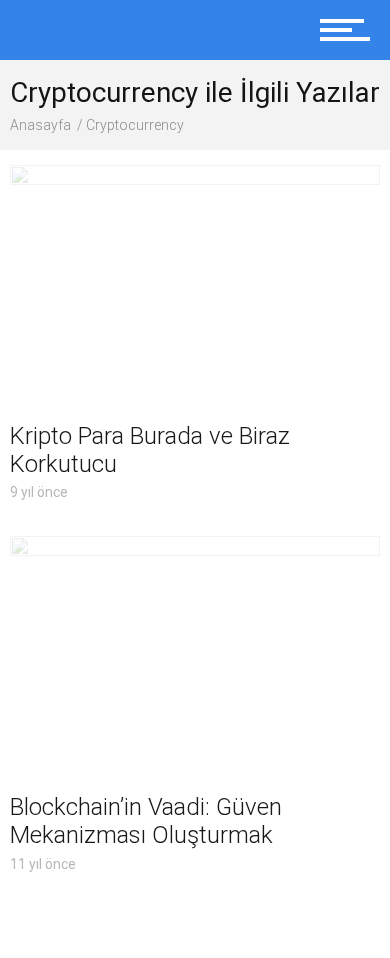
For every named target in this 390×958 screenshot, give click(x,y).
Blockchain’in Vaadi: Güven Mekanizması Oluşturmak (146, 821)
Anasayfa (40, 125)
